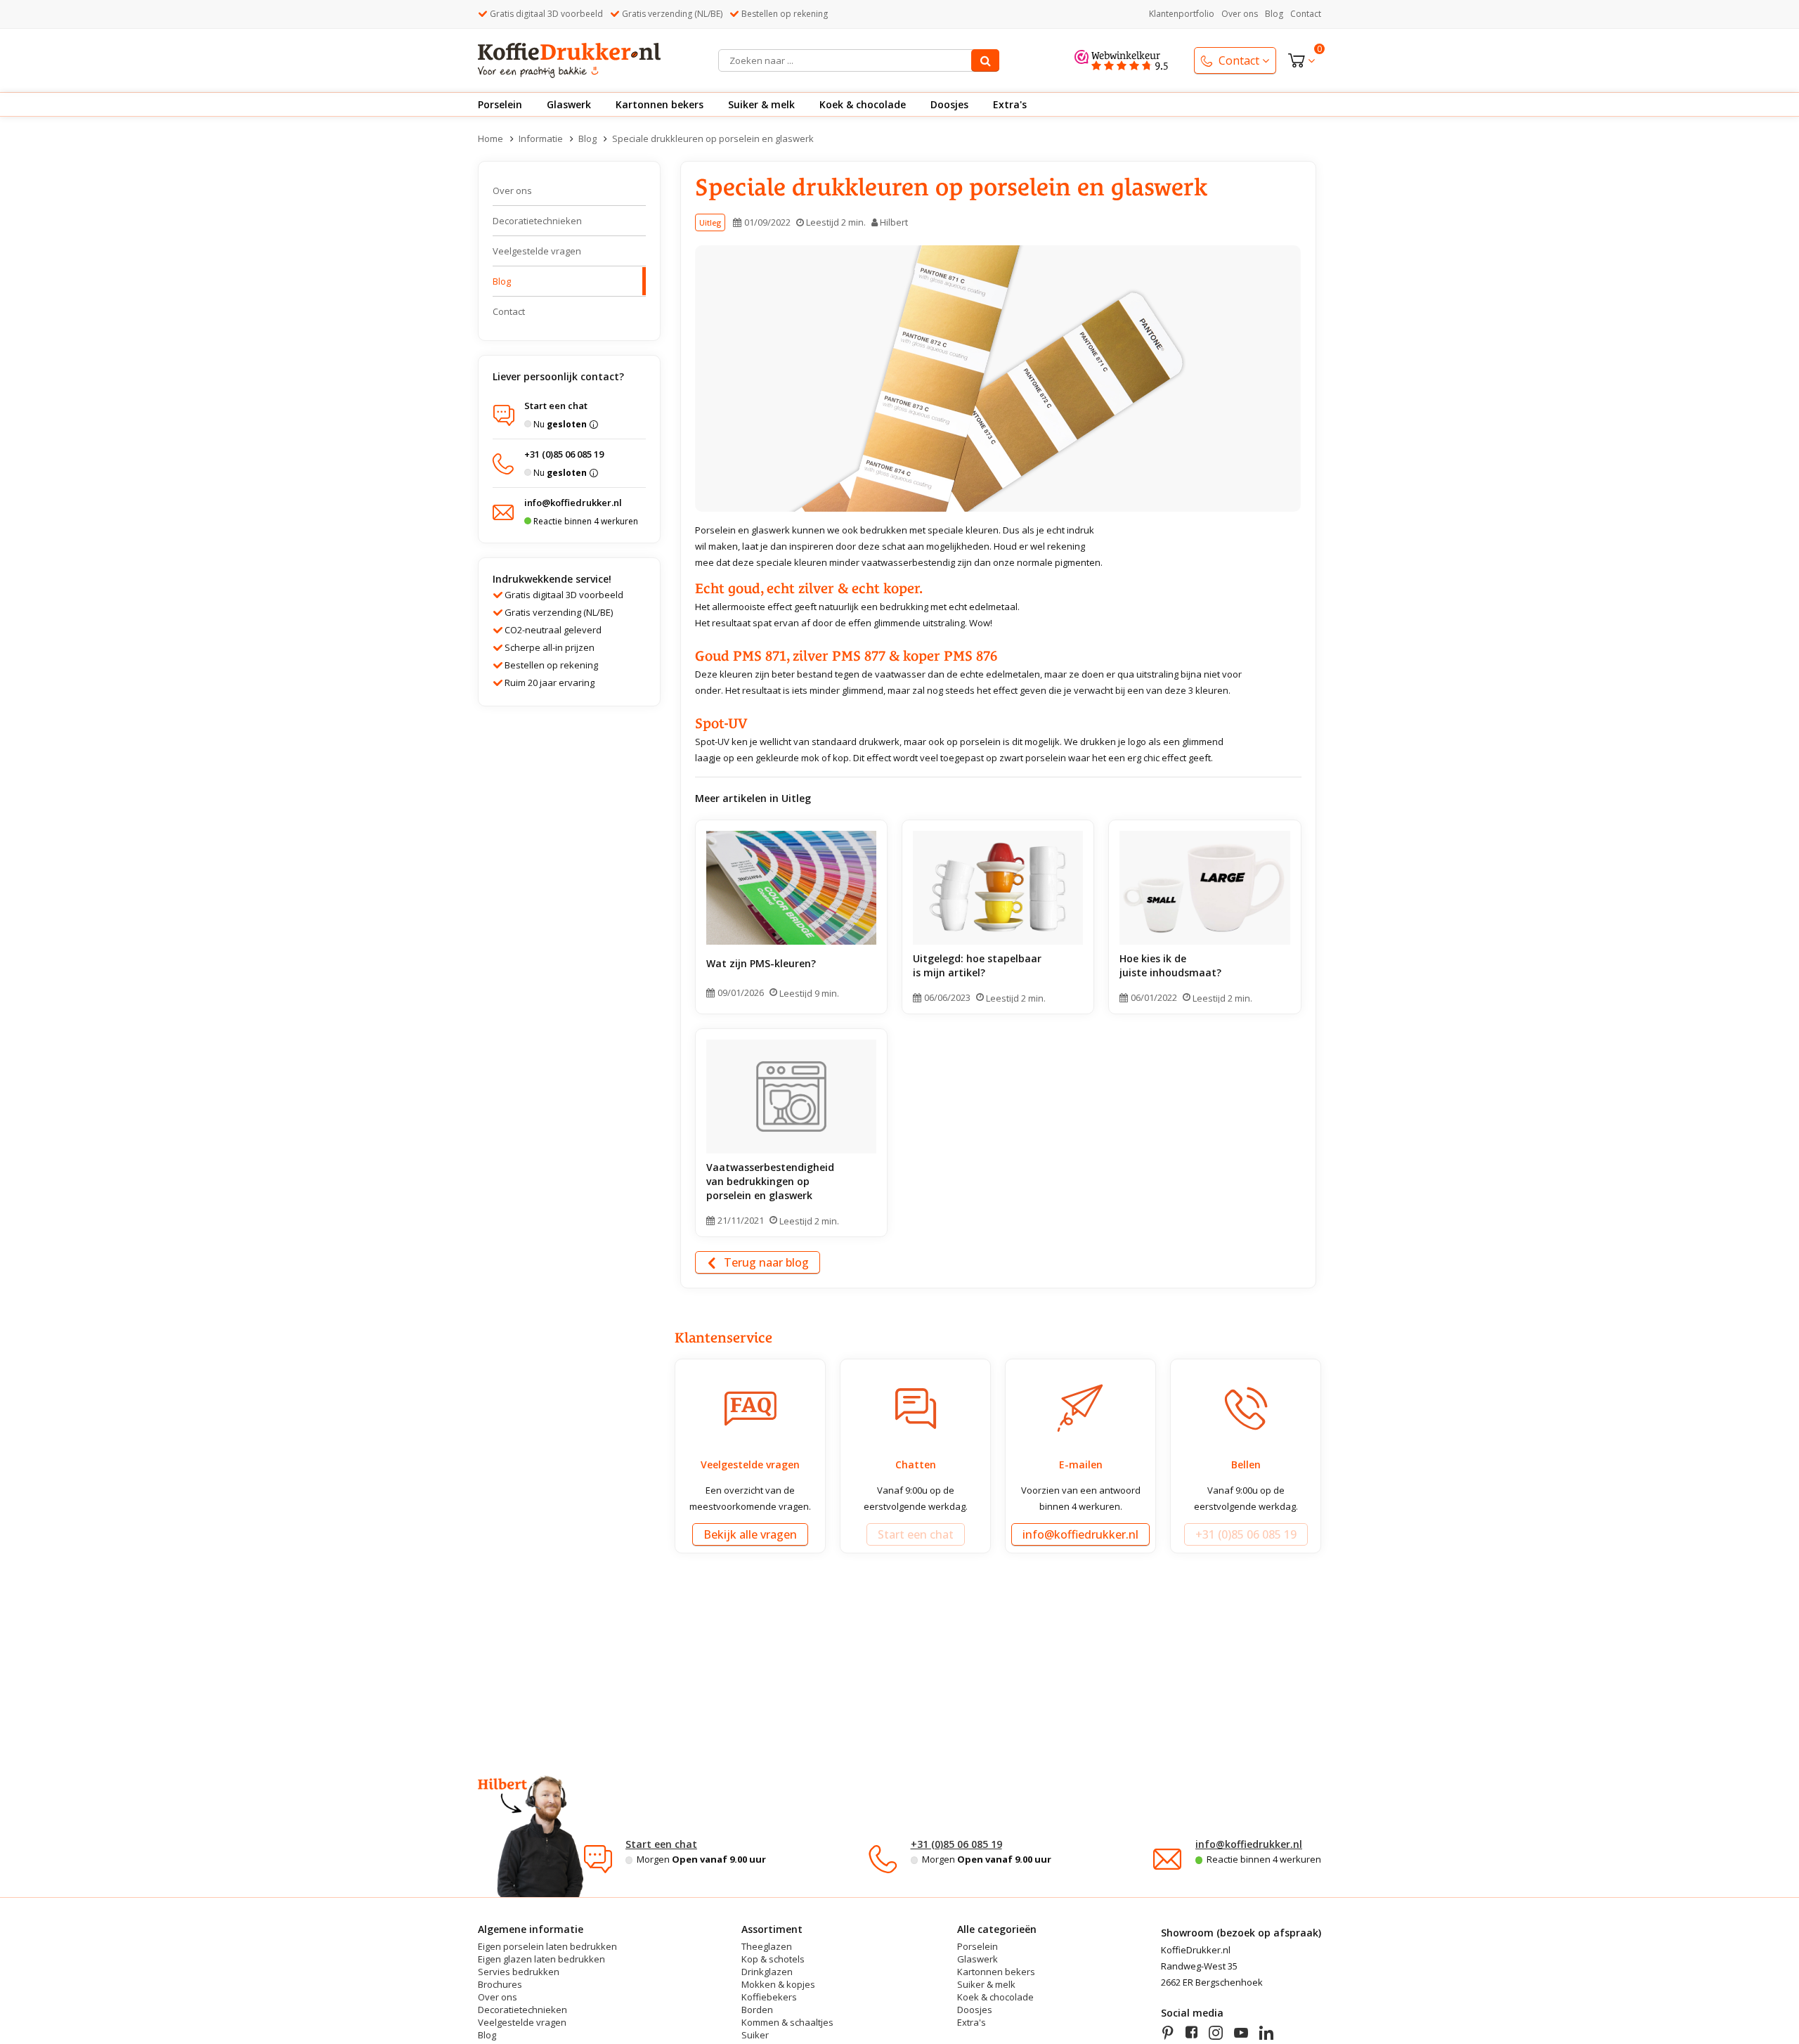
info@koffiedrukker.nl (1249, 1844)
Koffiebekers (769, 1997)
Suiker (755, 2035)
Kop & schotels (773, 1959)
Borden (757, 2010)
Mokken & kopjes (778, 1985)
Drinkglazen (767, 1972)
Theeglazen (767, 1947)
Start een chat (661, 1844)
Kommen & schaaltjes (787, 2023)
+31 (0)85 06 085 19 (956, 1844)
